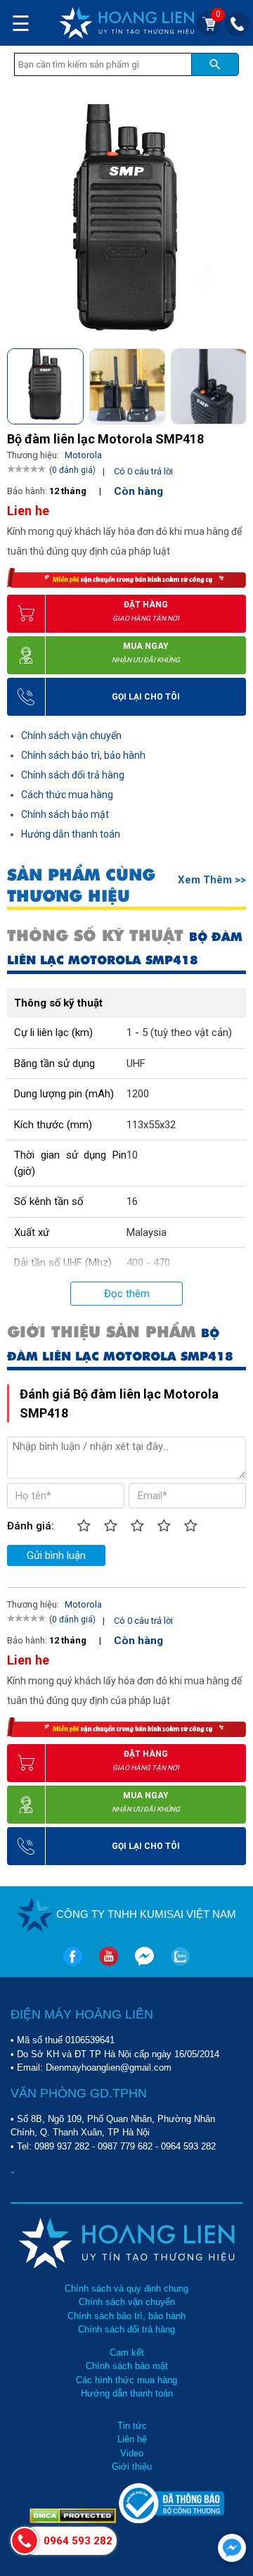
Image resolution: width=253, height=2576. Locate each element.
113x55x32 (151, 1125)
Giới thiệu (132, 2467)
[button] (234, 384)
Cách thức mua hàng (67, 795)
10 (132, 1155)
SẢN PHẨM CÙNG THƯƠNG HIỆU (81, 885)
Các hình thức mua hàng (126, 2380)
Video (132, 2453)
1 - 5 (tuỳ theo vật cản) (179, 1033)
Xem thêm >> (212, 880)
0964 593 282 (188, 2146)
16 (132, 1201)
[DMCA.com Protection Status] (74, 2520)
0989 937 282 (62, 2146)
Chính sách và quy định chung (126, 2288)
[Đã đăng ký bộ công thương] (171, 2520)
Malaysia (147, 1232)
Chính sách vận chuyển (71, 735)
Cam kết (127, 2353)
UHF (136, 1063)
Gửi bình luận (56, 1555)
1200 (138, 1094)
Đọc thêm (127, 1294)
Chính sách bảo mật (65, 814)
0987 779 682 (125, 2146)
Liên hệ (132, 2439)
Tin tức (132, 2426)
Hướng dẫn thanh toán (71, 834)
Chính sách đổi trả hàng (73, 775)
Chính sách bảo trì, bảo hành (83, 755)
